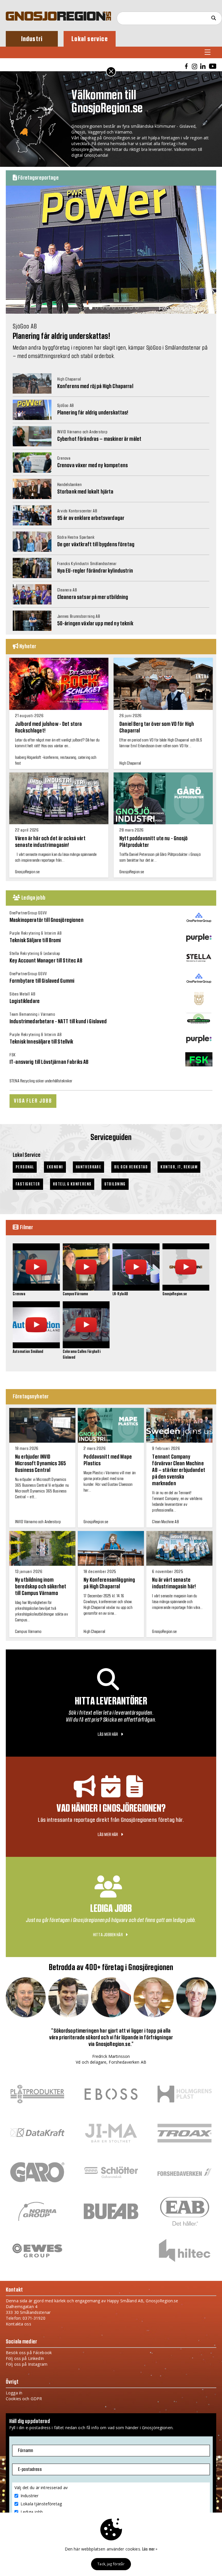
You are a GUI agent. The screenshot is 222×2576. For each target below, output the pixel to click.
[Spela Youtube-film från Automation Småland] (36, 1345)
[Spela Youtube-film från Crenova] (36, 1288)
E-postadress (30, 2469)
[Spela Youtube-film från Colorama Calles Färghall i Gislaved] (86, 1345)
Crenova (19, 1294)
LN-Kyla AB (120, 1294)
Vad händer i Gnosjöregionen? (111, 1808)
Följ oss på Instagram (27, 2364)
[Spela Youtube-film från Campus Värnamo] (86, 1288)
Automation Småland (28, 1352)
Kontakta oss (18, 2324)
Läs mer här (108, 1734)
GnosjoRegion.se (175, 1294)
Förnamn (25, 2451)
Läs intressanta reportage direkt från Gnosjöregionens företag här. (111, 1820)
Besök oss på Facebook (29, 2353)
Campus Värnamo (75, 1294)
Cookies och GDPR (24, 2399)
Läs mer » (150, 2549)
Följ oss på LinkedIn (25, 2358)
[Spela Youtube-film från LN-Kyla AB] (136, 1288)
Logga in (14, 2393)
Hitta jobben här (109, 1935)
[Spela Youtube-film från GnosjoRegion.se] (186, 1288)
